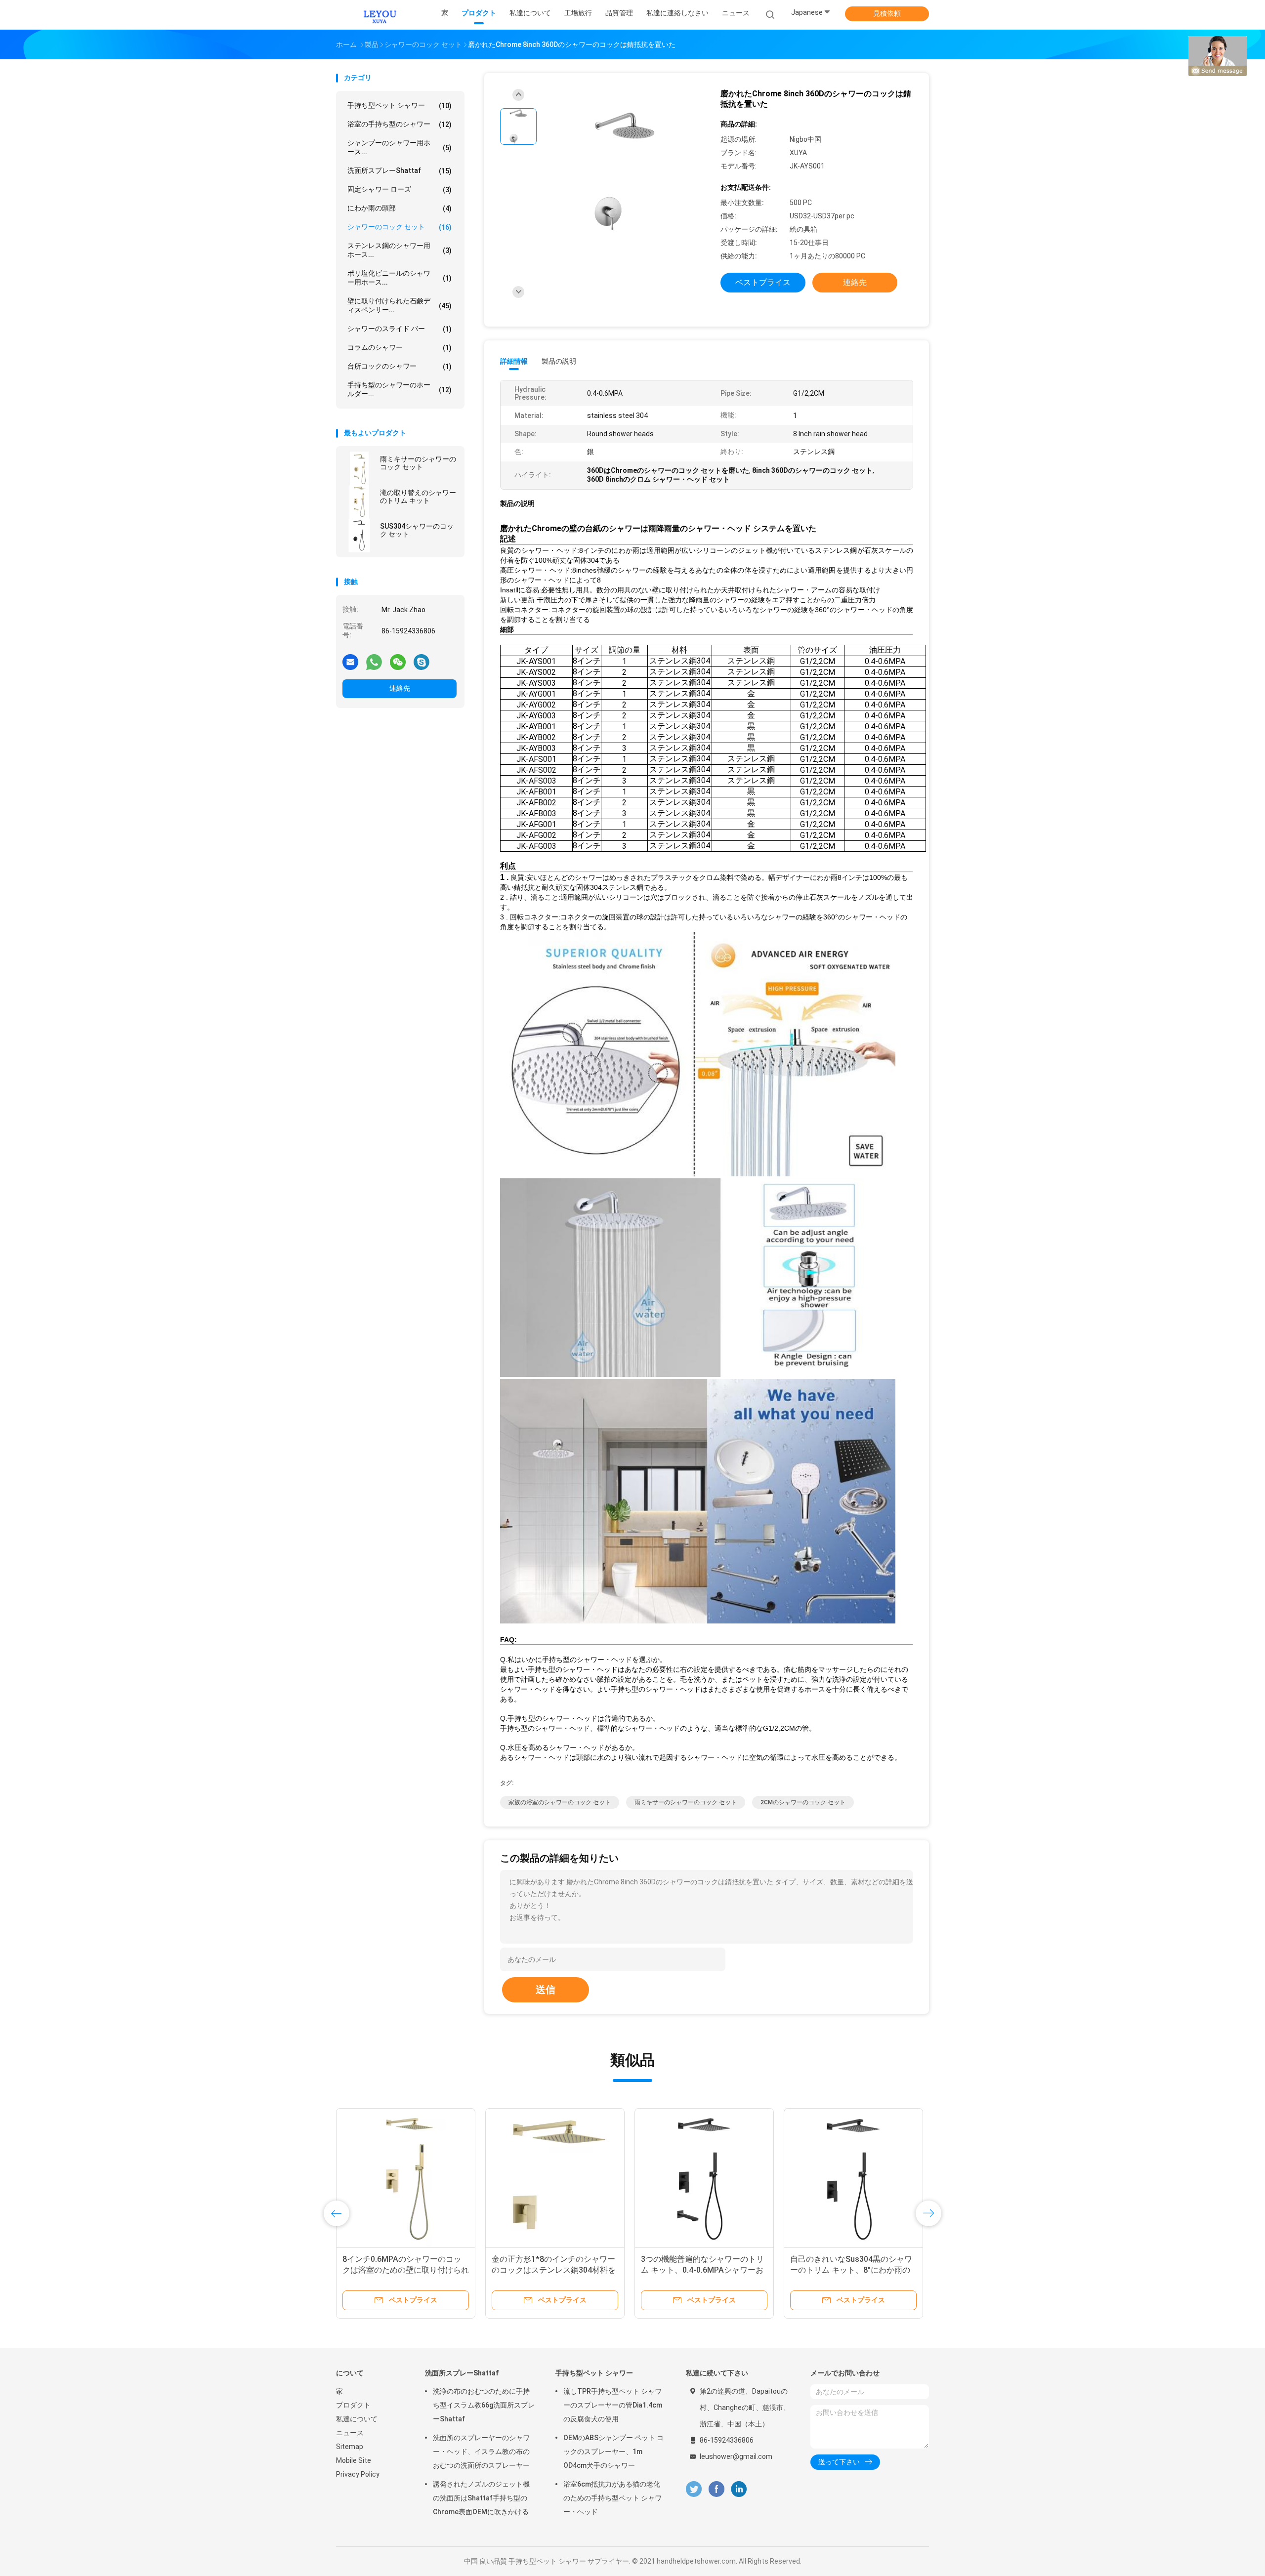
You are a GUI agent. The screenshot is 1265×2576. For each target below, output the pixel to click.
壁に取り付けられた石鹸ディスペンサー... (400, 305)
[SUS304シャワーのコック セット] (359, 536)
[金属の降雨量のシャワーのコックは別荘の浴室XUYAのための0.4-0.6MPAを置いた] (704, 2178)
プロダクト (353, 2405)
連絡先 (400, 688)
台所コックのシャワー (400, 366)
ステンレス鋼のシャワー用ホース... (400, 250)
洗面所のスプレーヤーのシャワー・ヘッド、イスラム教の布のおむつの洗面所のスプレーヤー (481, 2451)
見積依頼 (887, 13)
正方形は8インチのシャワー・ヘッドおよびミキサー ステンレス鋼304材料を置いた (853, 2270)
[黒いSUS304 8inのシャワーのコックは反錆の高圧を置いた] (406, 2178)
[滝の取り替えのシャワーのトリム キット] (359, 502)
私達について (357, 2419)
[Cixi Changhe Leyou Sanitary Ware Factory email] (350, 662)
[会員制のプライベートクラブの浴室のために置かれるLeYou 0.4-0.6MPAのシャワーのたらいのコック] (555, 2178)
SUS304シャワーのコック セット (417, 530)
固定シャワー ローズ (400, 189)
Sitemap (350, 2447)
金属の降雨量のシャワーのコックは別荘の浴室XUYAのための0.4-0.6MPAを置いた (704, 2270)
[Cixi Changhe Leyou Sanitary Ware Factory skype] (422, 662)
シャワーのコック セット (400, 227)
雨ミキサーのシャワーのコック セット (418, 463)
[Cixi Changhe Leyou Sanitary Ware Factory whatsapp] (374, 662)
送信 (546, 1990)
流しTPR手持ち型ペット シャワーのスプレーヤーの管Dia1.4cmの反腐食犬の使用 (613, 2405)
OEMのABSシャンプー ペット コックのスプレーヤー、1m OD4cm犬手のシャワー (613, 2451)
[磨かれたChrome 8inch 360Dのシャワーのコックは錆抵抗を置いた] (625, 172)
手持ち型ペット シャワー (400, 105)
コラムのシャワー (400, 348)
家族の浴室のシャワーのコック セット (560, 1802)
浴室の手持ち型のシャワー (400, 124)
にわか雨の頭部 (400, 208)
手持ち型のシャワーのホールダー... (400, 389)
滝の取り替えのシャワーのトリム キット (418, 497)
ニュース (350, 2433)
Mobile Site (354, 2460)
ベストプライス (763, 282)
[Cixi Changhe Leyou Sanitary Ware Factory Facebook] (716, 2489)
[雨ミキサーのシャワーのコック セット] (359, 468)
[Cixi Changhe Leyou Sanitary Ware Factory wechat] (398, 662)
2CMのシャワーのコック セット (803, 1802)
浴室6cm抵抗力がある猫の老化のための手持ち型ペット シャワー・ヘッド (612, 2498)
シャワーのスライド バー (400, 329)
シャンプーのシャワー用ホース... (400, 147)
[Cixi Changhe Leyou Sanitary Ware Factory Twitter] (694, 2489)
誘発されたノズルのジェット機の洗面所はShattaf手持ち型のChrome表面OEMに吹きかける (481, 2498)
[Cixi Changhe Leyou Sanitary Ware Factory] (379, 15)
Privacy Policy (358, 2474)
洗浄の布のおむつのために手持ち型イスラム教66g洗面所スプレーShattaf (484, 2405)
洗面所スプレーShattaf (400, 171)
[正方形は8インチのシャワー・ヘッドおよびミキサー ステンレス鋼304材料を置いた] (853, 2178)
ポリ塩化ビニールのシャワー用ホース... (400, 278)
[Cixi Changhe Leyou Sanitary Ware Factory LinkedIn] (739, 2489)
